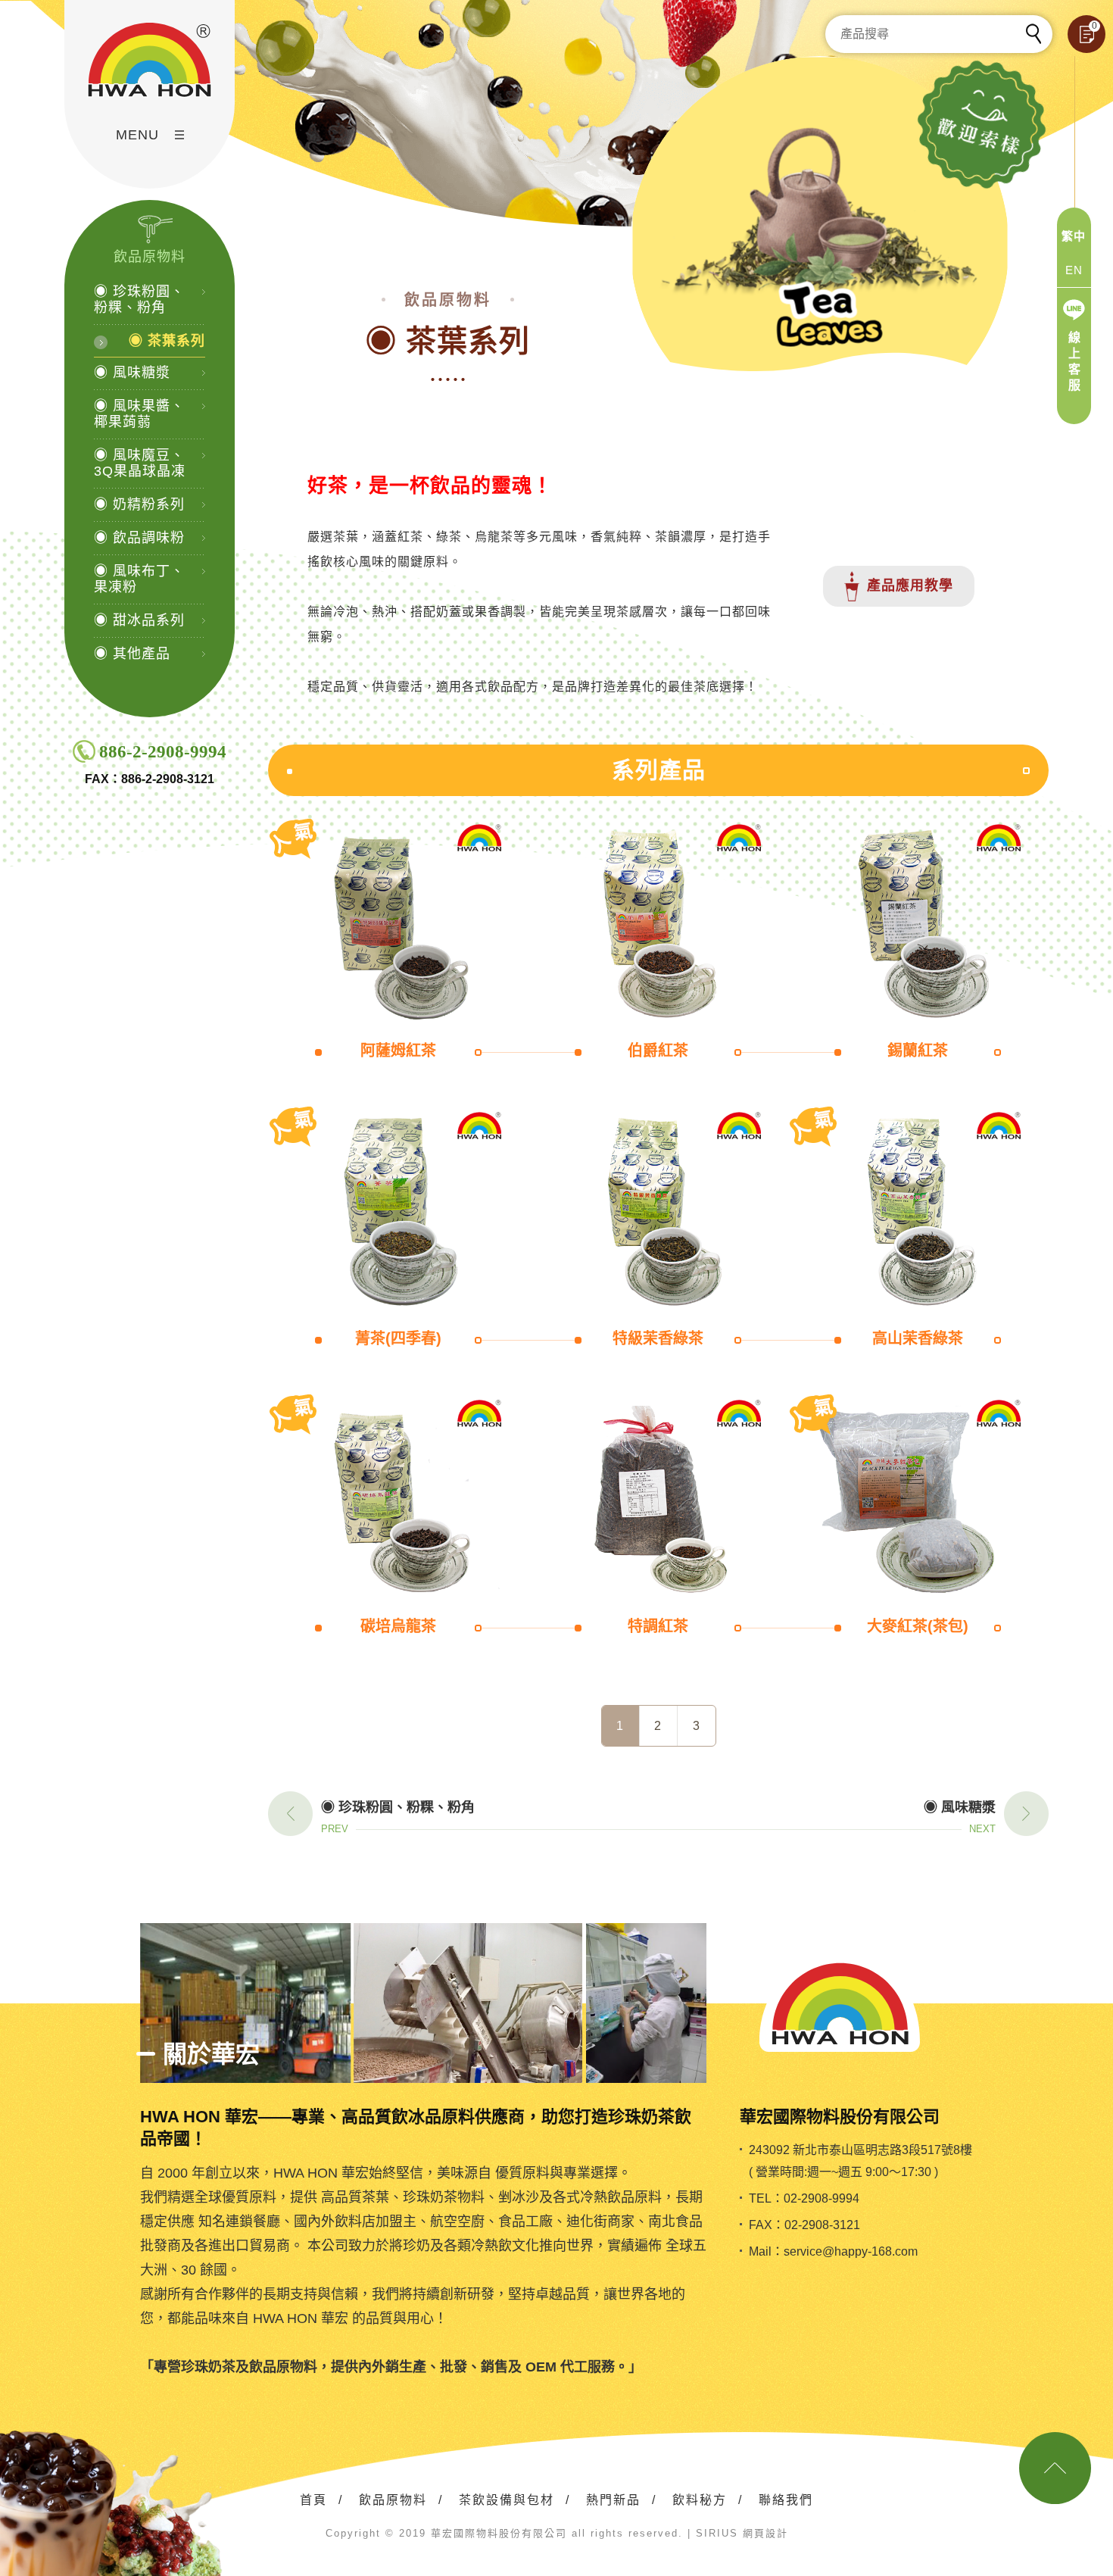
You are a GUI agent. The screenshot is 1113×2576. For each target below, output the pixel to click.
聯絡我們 (786, 2500)
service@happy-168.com (851, 2251)
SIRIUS (717, 2533)
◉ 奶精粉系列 (139, 504)
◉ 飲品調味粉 (139, 538)
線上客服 (1075, 361)
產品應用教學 (910, 585)
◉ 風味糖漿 (132, 373)
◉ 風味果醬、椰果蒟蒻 (139, 414)
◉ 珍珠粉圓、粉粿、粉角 (139, 300)
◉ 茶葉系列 (167, 341)
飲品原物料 (393, 2500)
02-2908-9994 (821, 2198)
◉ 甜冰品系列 (139, 620)
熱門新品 (613, 2500)
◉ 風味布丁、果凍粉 (139, 579)
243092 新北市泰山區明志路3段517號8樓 (860, 2150)
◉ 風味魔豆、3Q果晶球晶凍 (140, 463)
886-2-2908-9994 (163, 752)
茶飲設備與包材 (507, 2500)
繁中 (1074, 236)
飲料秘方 (700, 2500)
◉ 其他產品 (132, 654)
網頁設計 (765, 2533)
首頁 (313, 2500)
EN (1074, 270)
